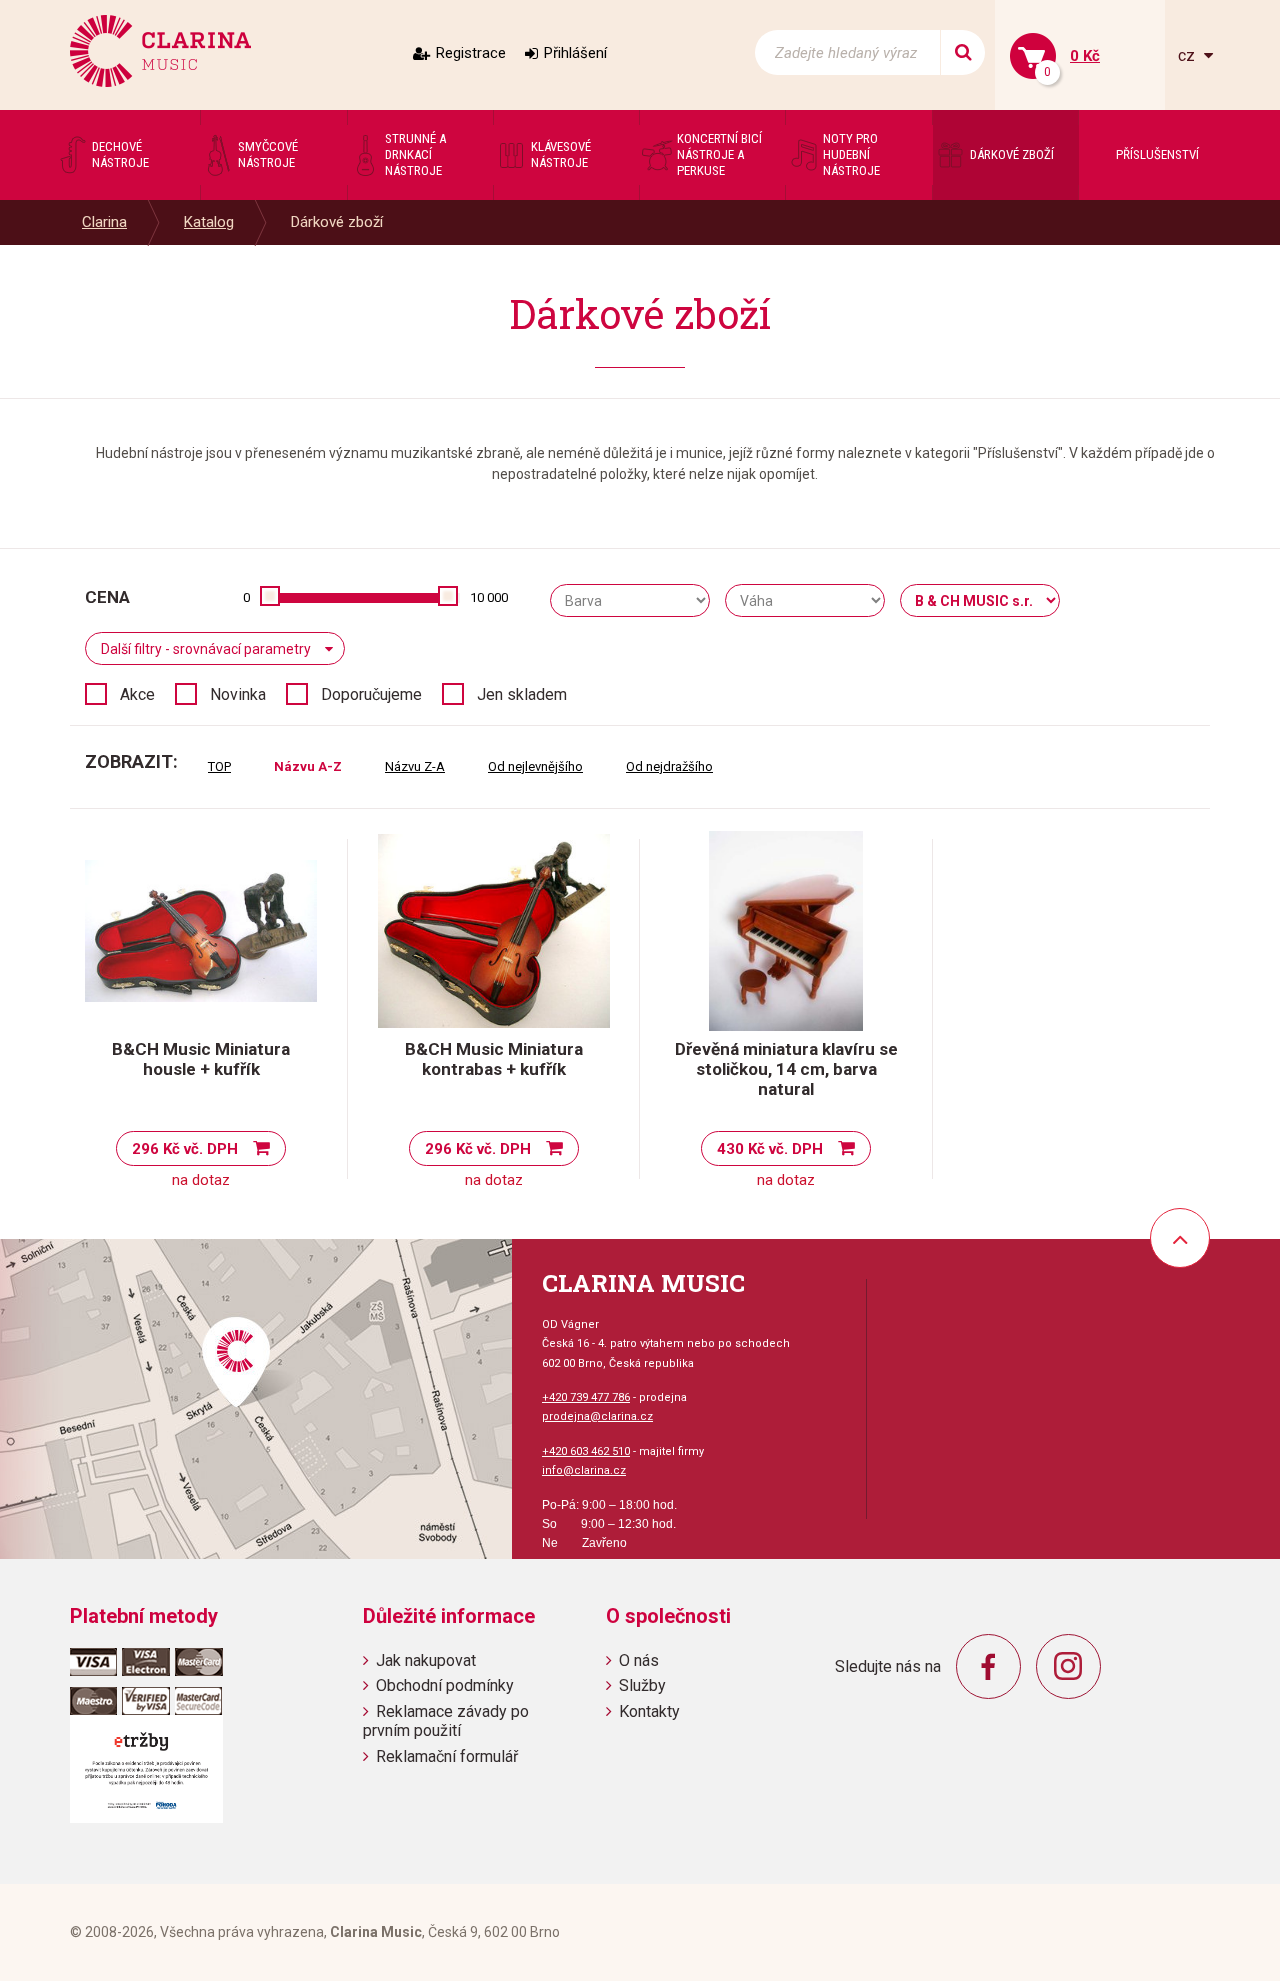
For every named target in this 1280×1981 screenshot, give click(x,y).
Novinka (238, 694)
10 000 (489, 597)
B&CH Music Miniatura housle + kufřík (201, 1059)
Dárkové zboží (337, 222)
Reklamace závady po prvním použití (446, 1721)
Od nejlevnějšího (535, 766)
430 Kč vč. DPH (770, 1149)
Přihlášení (575, 53)
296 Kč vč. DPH (185, 1149)
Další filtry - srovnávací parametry (206, 649)
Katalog (209, 222)
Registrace (471, 53)
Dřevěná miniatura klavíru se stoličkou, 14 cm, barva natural (786, 1069)
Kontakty (649, 1711)
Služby (642, 1685)
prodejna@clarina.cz (597, 1416)
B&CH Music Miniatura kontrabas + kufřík (494, 1059)
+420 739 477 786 (586, 1397)
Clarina (104, 222)
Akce (137, 694)
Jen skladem (522, 694)
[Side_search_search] (962, 52)
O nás (639, 1660)
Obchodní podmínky (445, 1685)
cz (1188, 55)
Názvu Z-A (415, 766)
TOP (219, 766)
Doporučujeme (371, 694)
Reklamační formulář (447, 1756)
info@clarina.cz (584, 1470)
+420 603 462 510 (586, 1451)
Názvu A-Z (308, 766)
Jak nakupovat (426, 1660)
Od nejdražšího (669, 766)
